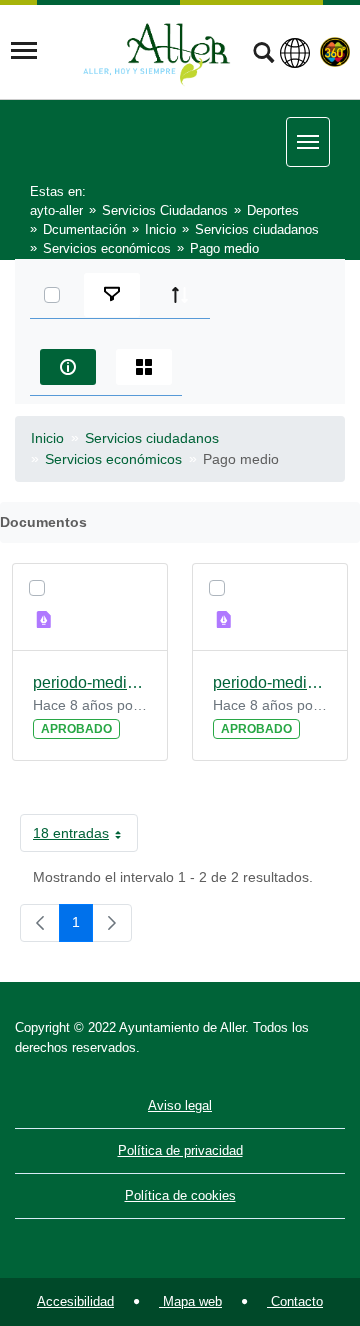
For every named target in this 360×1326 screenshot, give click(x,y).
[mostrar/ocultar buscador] (263, 55)
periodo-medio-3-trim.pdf (270, 682)
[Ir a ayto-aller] (157, 51)
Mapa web (190, 1301)
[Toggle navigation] (24, 51)
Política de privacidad (180, 1150)
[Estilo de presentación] (144, 367)
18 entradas (85, 837)
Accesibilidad (75, 1301)
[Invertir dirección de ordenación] (180, 295)
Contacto (295, 1301)
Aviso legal (180, 1105)
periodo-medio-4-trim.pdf (90, 682)
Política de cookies (180, 1195)
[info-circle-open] (68, 367)
